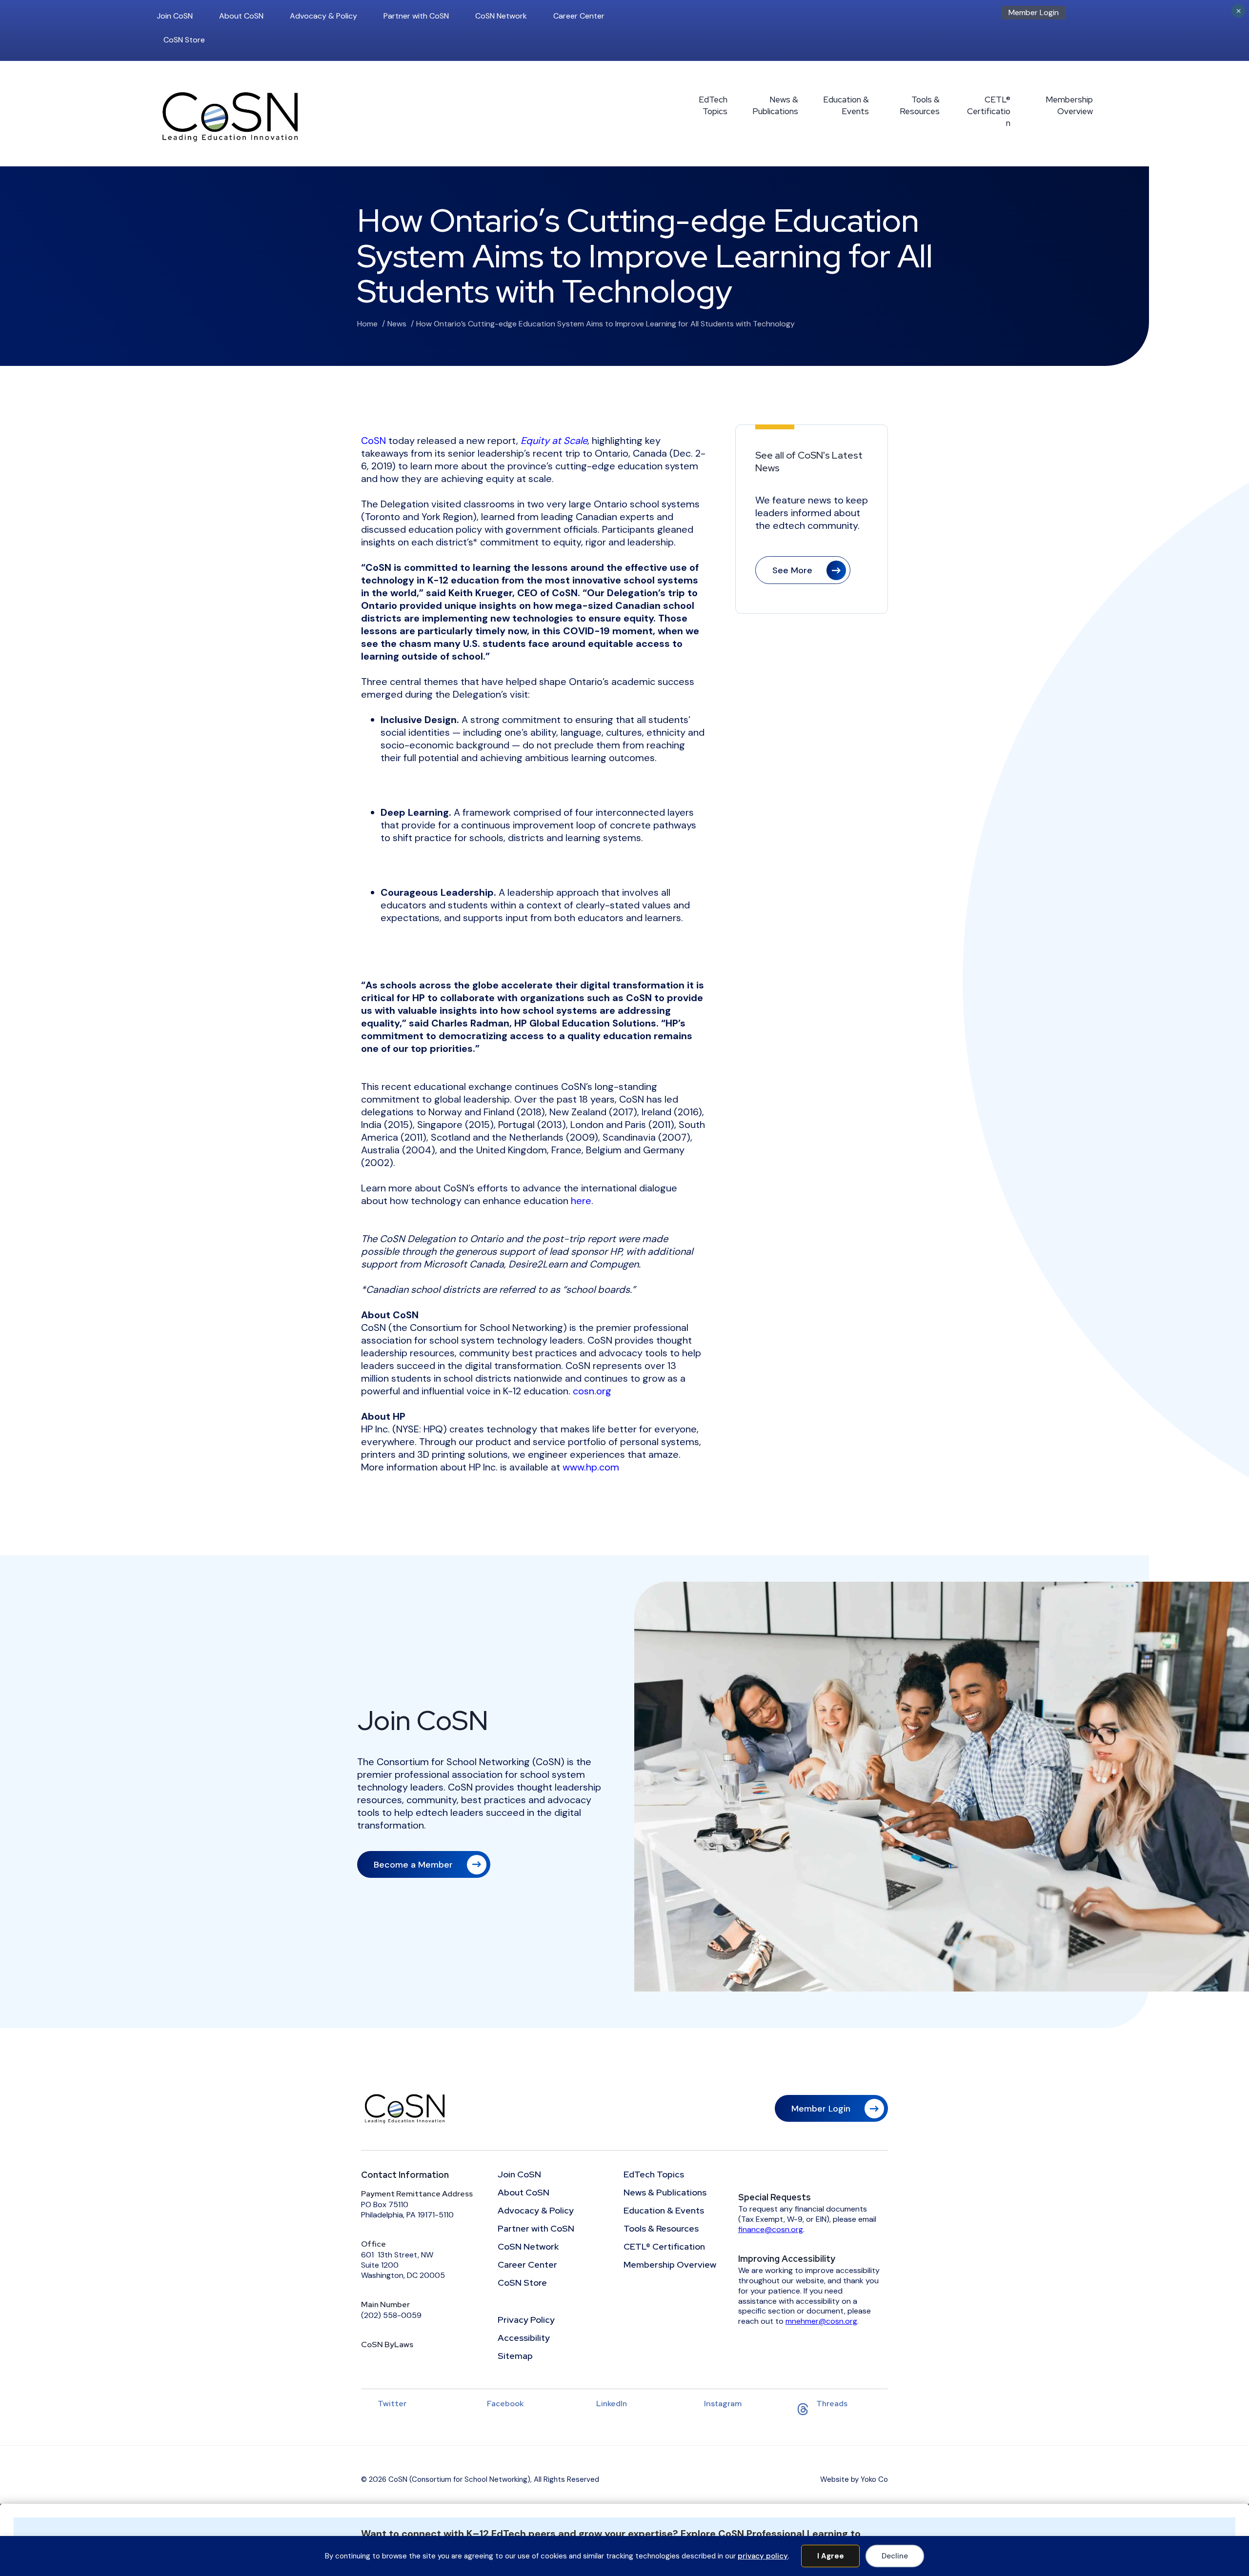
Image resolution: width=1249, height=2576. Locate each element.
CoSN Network (501, 16)
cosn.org (592, 1391)
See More (792, 570)
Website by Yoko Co (854, 2479)
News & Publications (775, 105)
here (581, 1201)
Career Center (579, 16)
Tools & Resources (920, 105)
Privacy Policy (526, 2320)
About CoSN (241, 16)
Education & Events (846, 105)
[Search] (1090, 16)
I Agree (831, 2556)
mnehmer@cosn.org (821, 2321)
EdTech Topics (713, 105)
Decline (895, 2556)
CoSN (373, 441)
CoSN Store (184, 40)
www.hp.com (591, 1467)
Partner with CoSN (416, 16)
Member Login (1034, 12)
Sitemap (515, 2356)
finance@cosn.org (771, 2229)
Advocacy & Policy (323, 16)
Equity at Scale (554, 441)
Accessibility (524, 2338)
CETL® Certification (989, 111)
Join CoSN (175, 16)
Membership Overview (1069, 105)
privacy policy (763, 2556)
